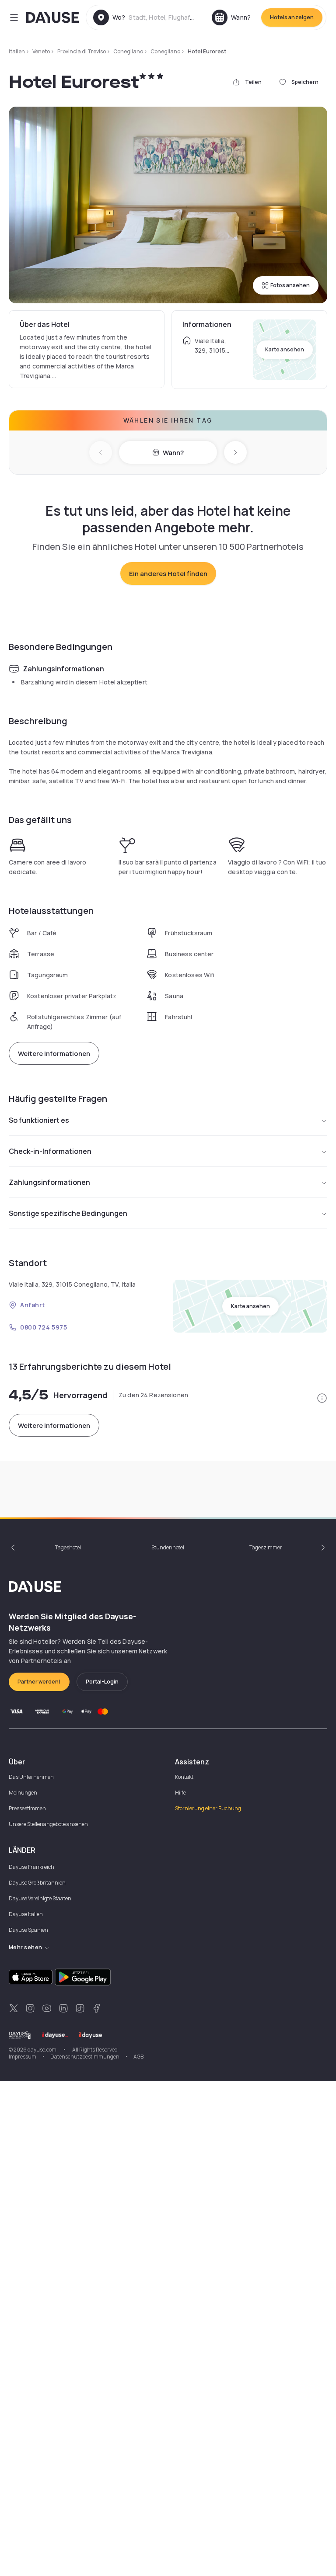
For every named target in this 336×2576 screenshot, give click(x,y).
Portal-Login (102, 1682)
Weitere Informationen (54, 1054)
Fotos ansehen (290, 285)
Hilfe (180, 1793)
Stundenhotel (168, 1547)
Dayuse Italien (26, 1914)
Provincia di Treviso (82, 51)
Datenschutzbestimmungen (85, 2057)
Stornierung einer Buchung (208, 1808)
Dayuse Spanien (28, 1930)
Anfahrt (33, 1305)
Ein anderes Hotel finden (168, 574)
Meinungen (23, 1793)
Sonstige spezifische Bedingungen (68, 1213)
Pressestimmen (27, 1808)
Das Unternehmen (31, 1777)
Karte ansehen (285, 349)
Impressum (23, 2057)
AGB (138, 2057)
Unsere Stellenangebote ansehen (48, 1824)
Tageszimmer (266, 1547)
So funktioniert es (39, 1120)
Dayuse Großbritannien (37, 1883)
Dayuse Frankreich (31, 1867)
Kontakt (184, 1777)
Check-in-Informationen (50, 1151)
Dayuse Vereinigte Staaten (40, 1898)
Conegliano (128, 51)
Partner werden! (39, 1682)
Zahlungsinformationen (49, 1182)
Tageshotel (68, 1547)
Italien (17, 51)
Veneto (41, 51)
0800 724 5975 (44, 1327)
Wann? (173, 453)
